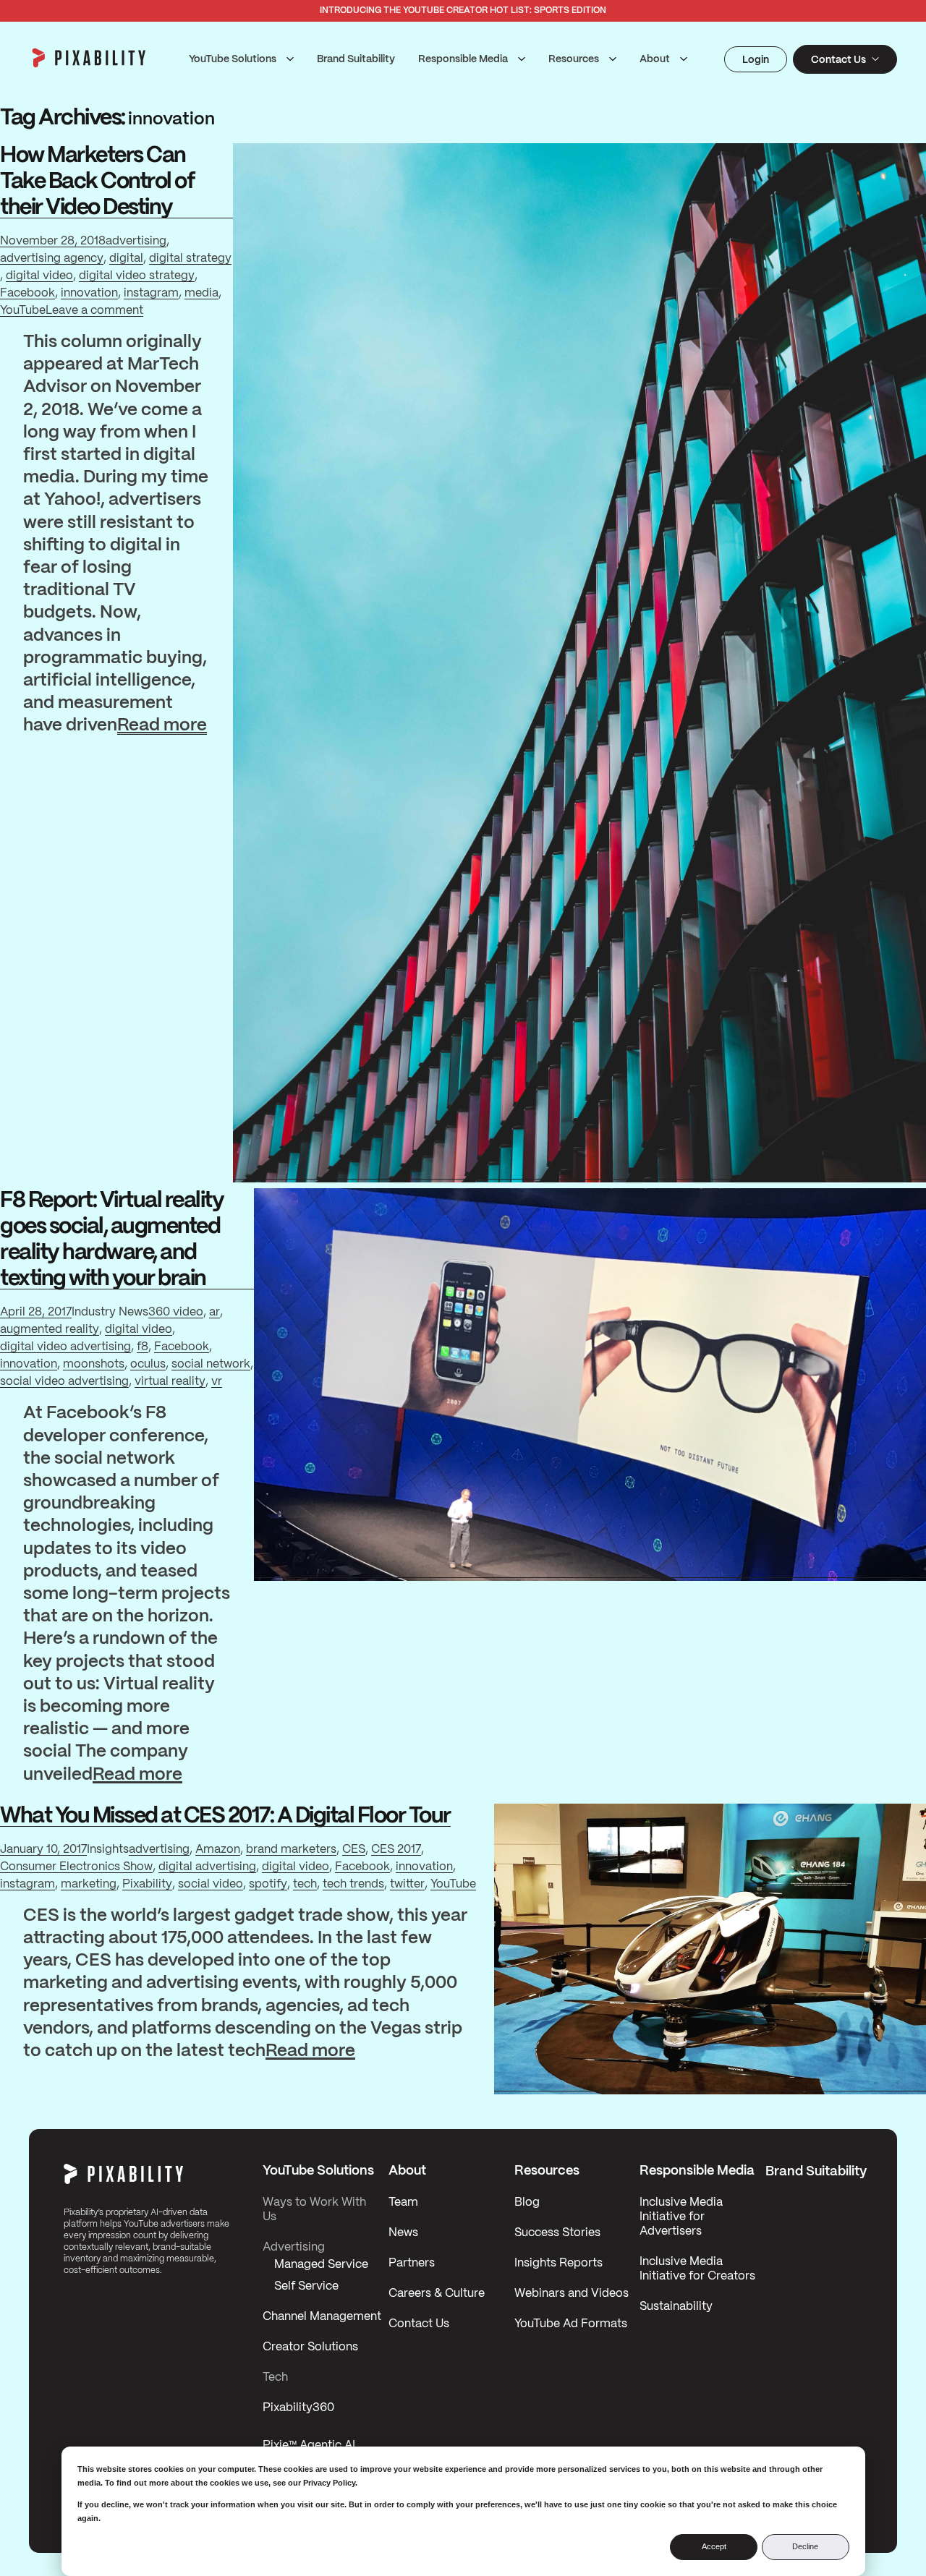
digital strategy (190, 259)
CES (354, 1850)
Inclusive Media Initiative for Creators (697, 2269)
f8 (143, 1347)
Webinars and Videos (572, 2294)
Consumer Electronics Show (76, 1867)
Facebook (27, 293)
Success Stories (557, 2233)
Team (403, 2202)
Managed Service (321, 2265)
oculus (148, 1364)
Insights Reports (558, 2263)
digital (126, 259)
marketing (89, 1884)
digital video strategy (137, 276)
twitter (407, 1884)
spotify (268, 1884)
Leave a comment (94, 312)
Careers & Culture (437, 2294)
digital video (39, 276)
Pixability (147, 1884)
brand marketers (291, 1850)
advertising (136, 241)
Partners (412, 2263)
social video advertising (64, 1382)
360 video (176, 1312)
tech (305, 1884)
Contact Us (419, 2324)
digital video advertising (65, 1347)
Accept (714, 2546)
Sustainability (676, 2307)
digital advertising (207, 1867)
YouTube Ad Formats (571, 2324)
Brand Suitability (356, 59)
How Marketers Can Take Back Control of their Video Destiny (97, 182)
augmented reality (50, 1330)
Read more (162, 727)
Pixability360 (298, 2408)
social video (211, 1884)
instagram (151, 293)
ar (214, 1312)
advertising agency (52, 259)
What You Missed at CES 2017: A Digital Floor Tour (225, 1816)
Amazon (218, 1850)
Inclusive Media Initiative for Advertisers (681, 2217)
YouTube (23, 311)
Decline (805, 2546)
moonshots (94, 1364)
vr (217, 1382)
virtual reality (170, 1382)
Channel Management (322, 2317)
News (403, 2233)
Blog (527, 2202)
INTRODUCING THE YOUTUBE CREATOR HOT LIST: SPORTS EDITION (463, 10)
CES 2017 (396, 1850)
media (201, 293)
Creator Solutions (310, 2347)
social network (211, 1364)
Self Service (306, 2286)
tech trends (353, 1884)
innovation (89, 293)
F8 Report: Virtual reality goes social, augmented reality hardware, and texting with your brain (112, 1240)
